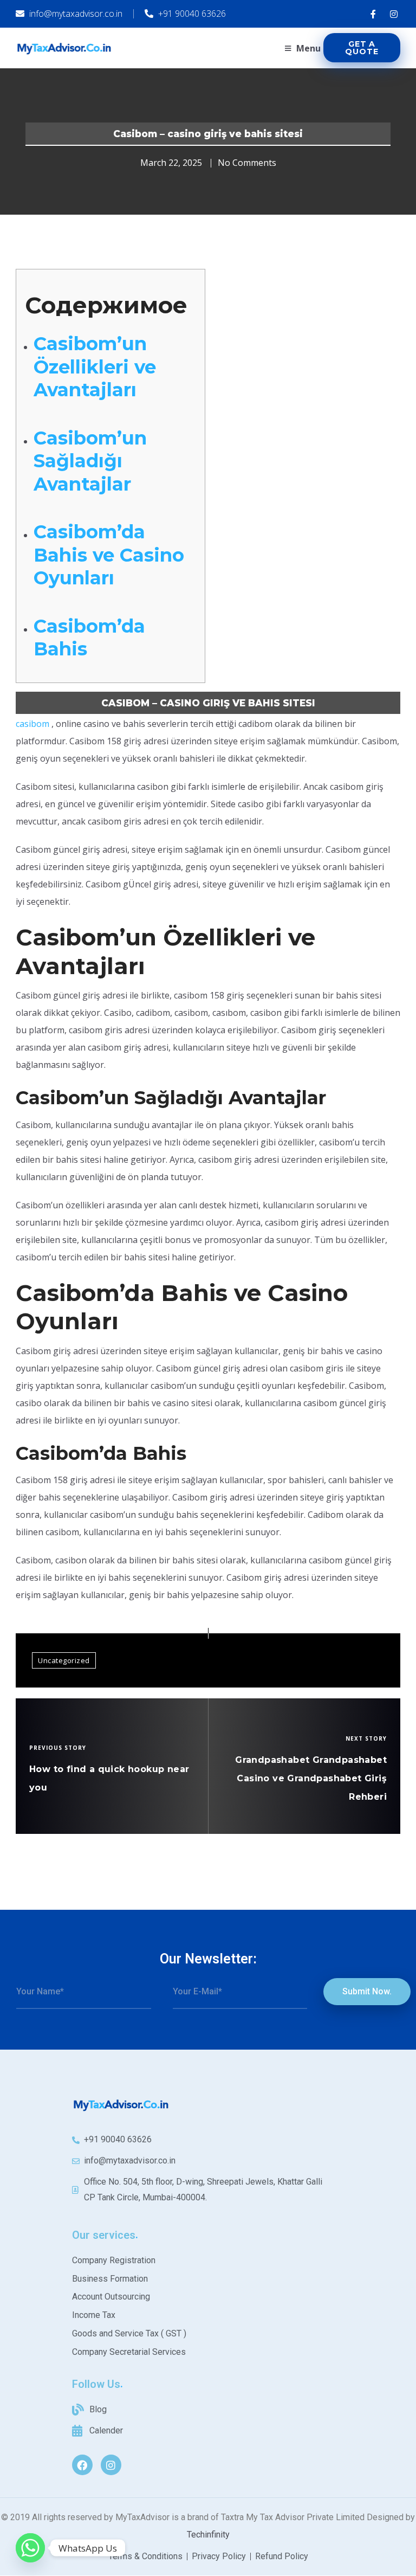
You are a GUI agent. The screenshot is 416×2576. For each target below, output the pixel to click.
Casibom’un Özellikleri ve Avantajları (95, 367)
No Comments (247, 163)
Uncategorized (64, 1660)
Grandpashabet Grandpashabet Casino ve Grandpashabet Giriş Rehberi (311, 1778)
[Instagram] (111, 2465)
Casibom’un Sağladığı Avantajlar (90, 461)
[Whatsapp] (30, 2548)
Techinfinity (208, 2535)
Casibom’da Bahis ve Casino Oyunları (109, 555)
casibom (32, 724)
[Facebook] (82, 2465)
